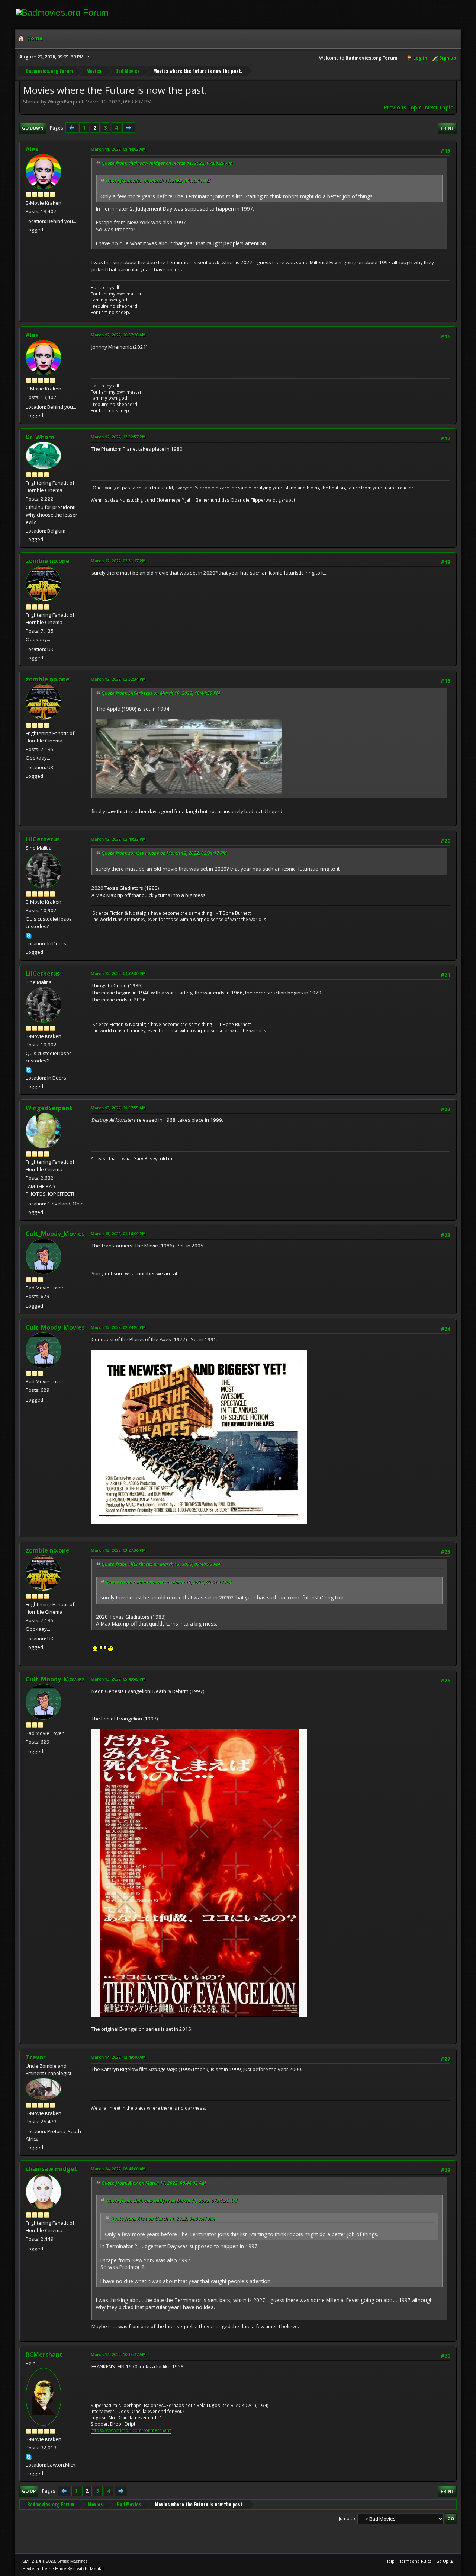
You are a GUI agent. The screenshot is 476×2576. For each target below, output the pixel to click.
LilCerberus (43, 839)
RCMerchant (44, 2355)
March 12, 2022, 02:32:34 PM (118, 679)
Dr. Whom (40, 437)
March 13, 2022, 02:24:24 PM (118, 1327)
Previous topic (403, 108)
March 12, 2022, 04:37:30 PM (118, 973)
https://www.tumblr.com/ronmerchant (131, 2430)
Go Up (29, 2491)
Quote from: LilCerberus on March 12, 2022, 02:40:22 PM (161, 1564)
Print (447, 128)
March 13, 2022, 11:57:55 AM (118, 1108)
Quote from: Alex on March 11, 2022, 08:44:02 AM (154, 2183)
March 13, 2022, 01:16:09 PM (118, 1233)
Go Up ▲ (445, 2561)
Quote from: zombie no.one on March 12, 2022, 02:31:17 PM (164, 853)
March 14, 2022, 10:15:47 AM (118, 2354)
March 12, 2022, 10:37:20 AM (118, 335)
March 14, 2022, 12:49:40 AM (118, 2057)
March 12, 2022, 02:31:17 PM (118, 561)
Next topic (439, 108)
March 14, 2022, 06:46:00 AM (118, 2169)
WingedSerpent (49, 1108)
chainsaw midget (52, 2169)
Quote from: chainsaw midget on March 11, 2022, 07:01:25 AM (167, 163)
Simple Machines (73, 2561)
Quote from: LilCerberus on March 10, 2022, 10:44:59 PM (161, 693)
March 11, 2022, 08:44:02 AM (118, 149)
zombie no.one (48, 561)
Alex (32, 149)
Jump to (347, 2519)
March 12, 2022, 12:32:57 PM (118, 437)
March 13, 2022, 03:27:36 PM (118, 1550)
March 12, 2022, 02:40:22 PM (118, 839)
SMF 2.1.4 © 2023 (39, 2561)
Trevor (36, 2057)
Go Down (33, 128)
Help (390, 2561)
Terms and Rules (415, 2561)
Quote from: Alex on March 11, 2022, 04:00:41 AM (158, 181)
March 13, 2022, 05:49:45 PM (118, 1679)
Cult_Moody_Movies (55, 1234)
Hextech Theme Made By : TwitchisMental (63, 2568)
